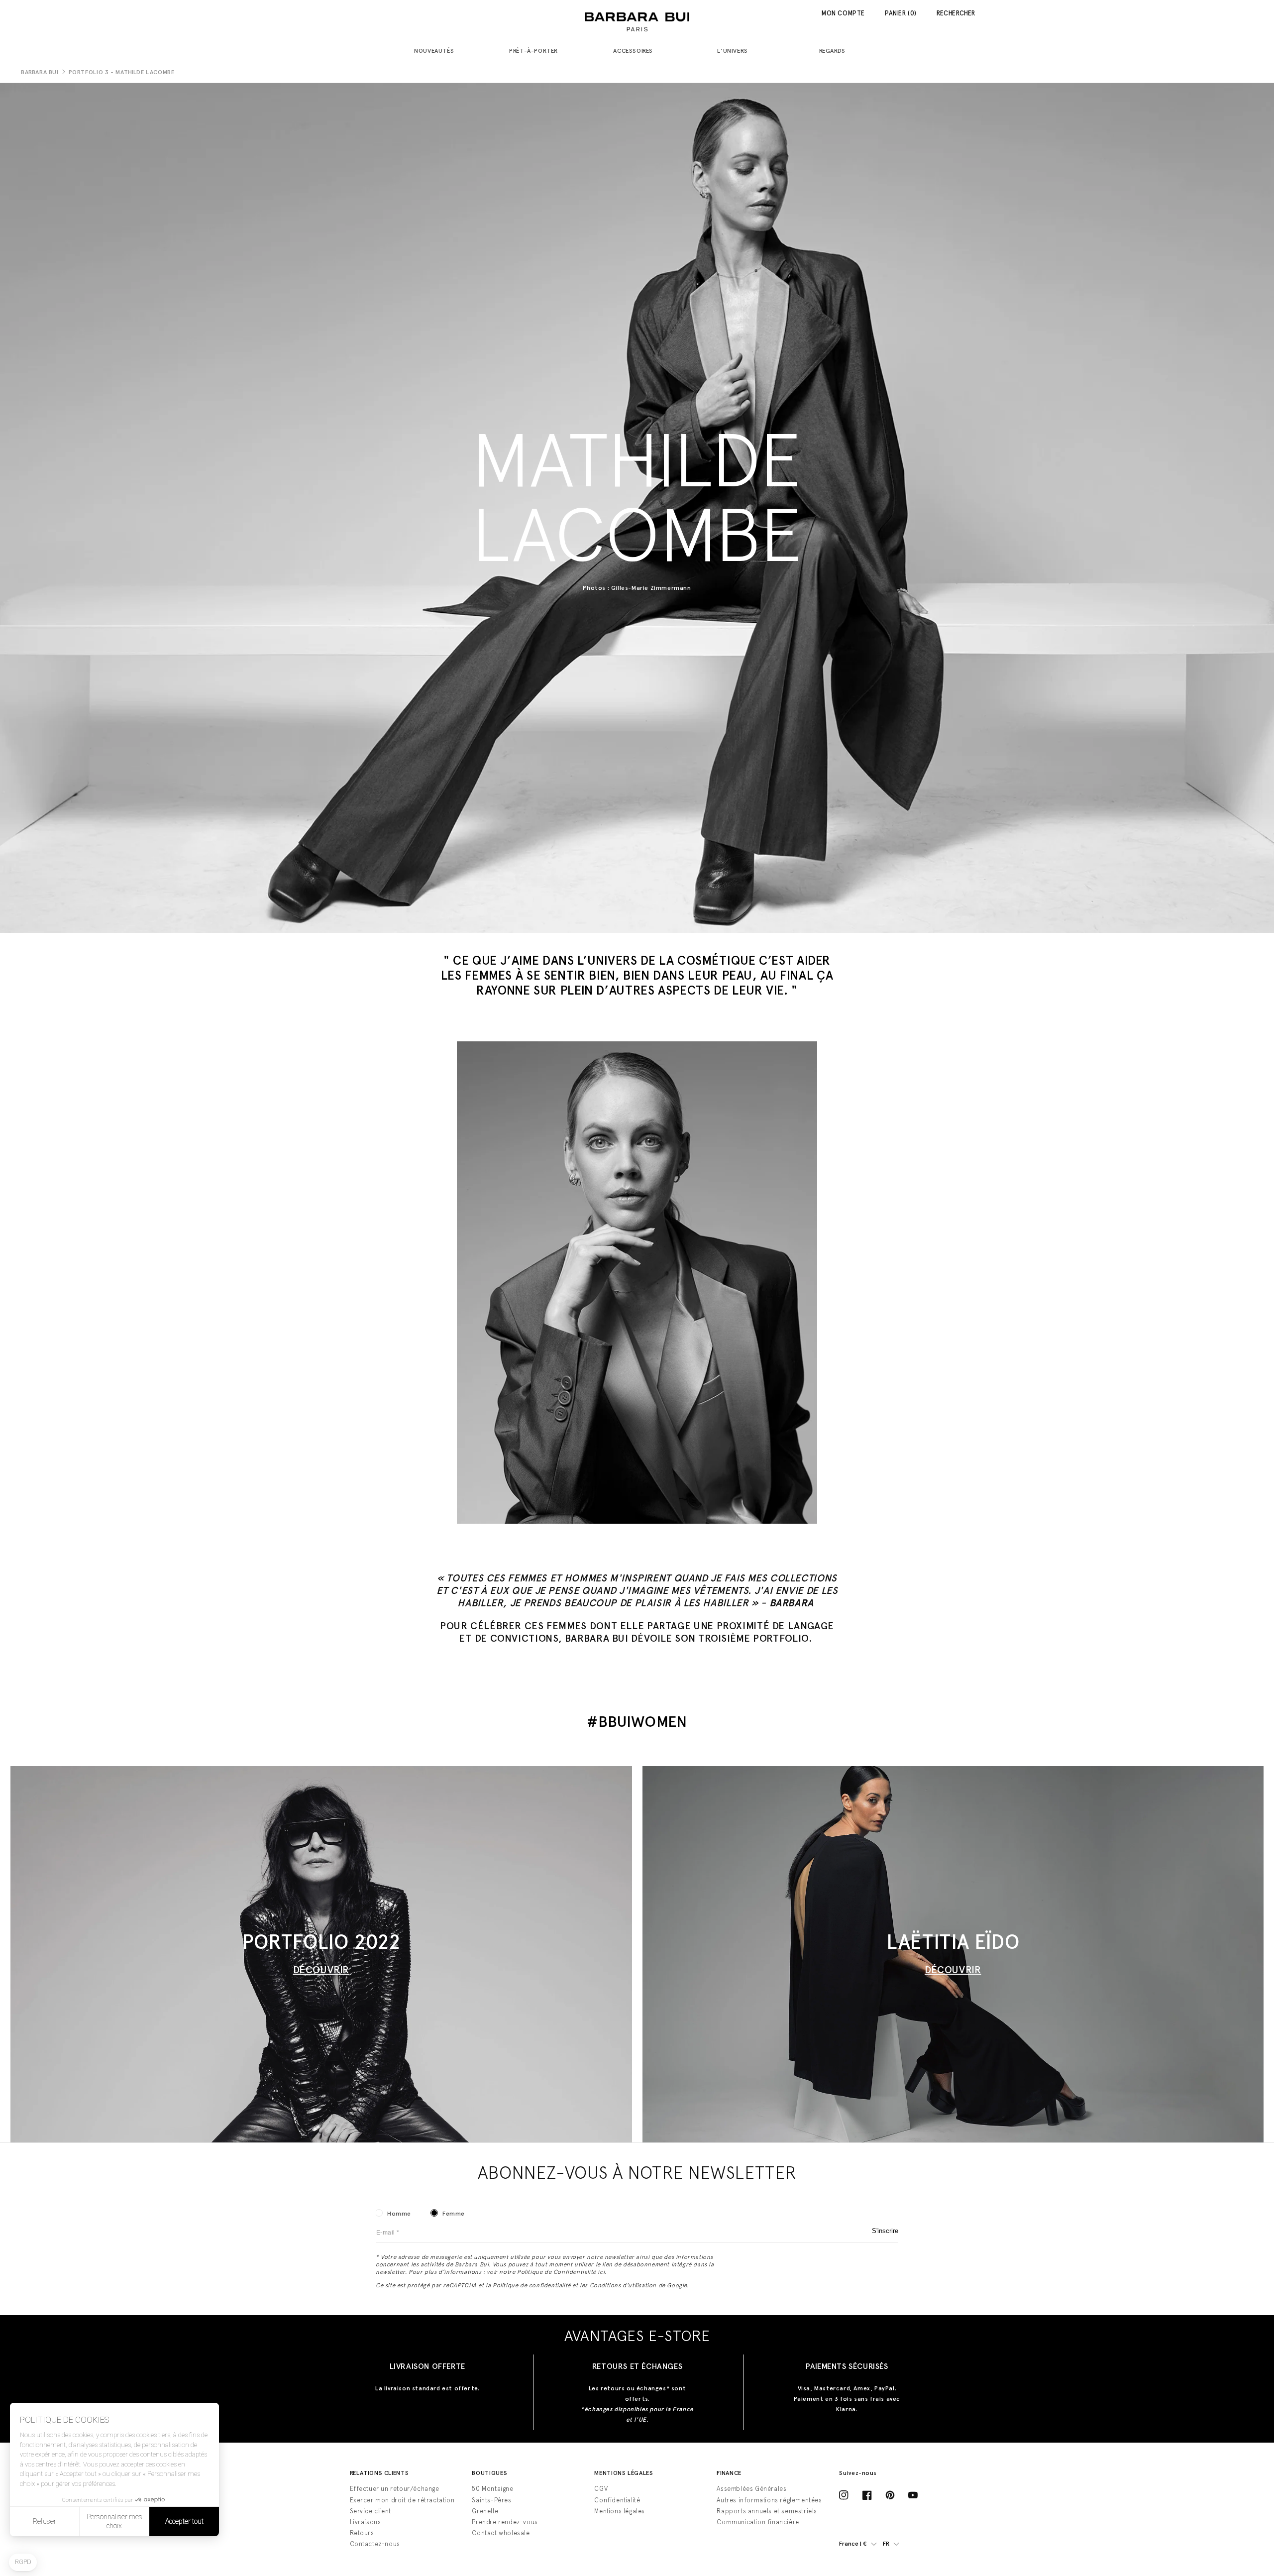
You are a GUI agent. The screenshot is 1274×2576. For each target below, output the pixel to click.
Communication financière (758, 2522)
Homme (399, 2214)
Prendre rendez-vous (505, 2522)
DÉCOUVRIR (321, 1970)
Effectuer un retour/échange (395, 2489)
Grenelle (485, 2511)
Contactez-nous (375, 2544)
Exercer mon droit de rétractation (402, 2500)
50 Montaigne (492, 2489)
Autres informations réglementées (769, 2500)
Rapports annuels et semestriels (767, 2511)
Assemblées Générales (751, 2489)
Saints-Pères (491, 2500)
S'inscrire (885, 2231)
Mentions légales (620, 2511)
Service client (371, 2511)
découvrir (953, 1970)
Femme (454, 2214)
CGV (601, 2489)
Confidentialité (617, 2500)
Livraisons (366, 2522)
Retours (362, 2533)
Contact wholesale (501, 2533)
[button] (438, 52)
